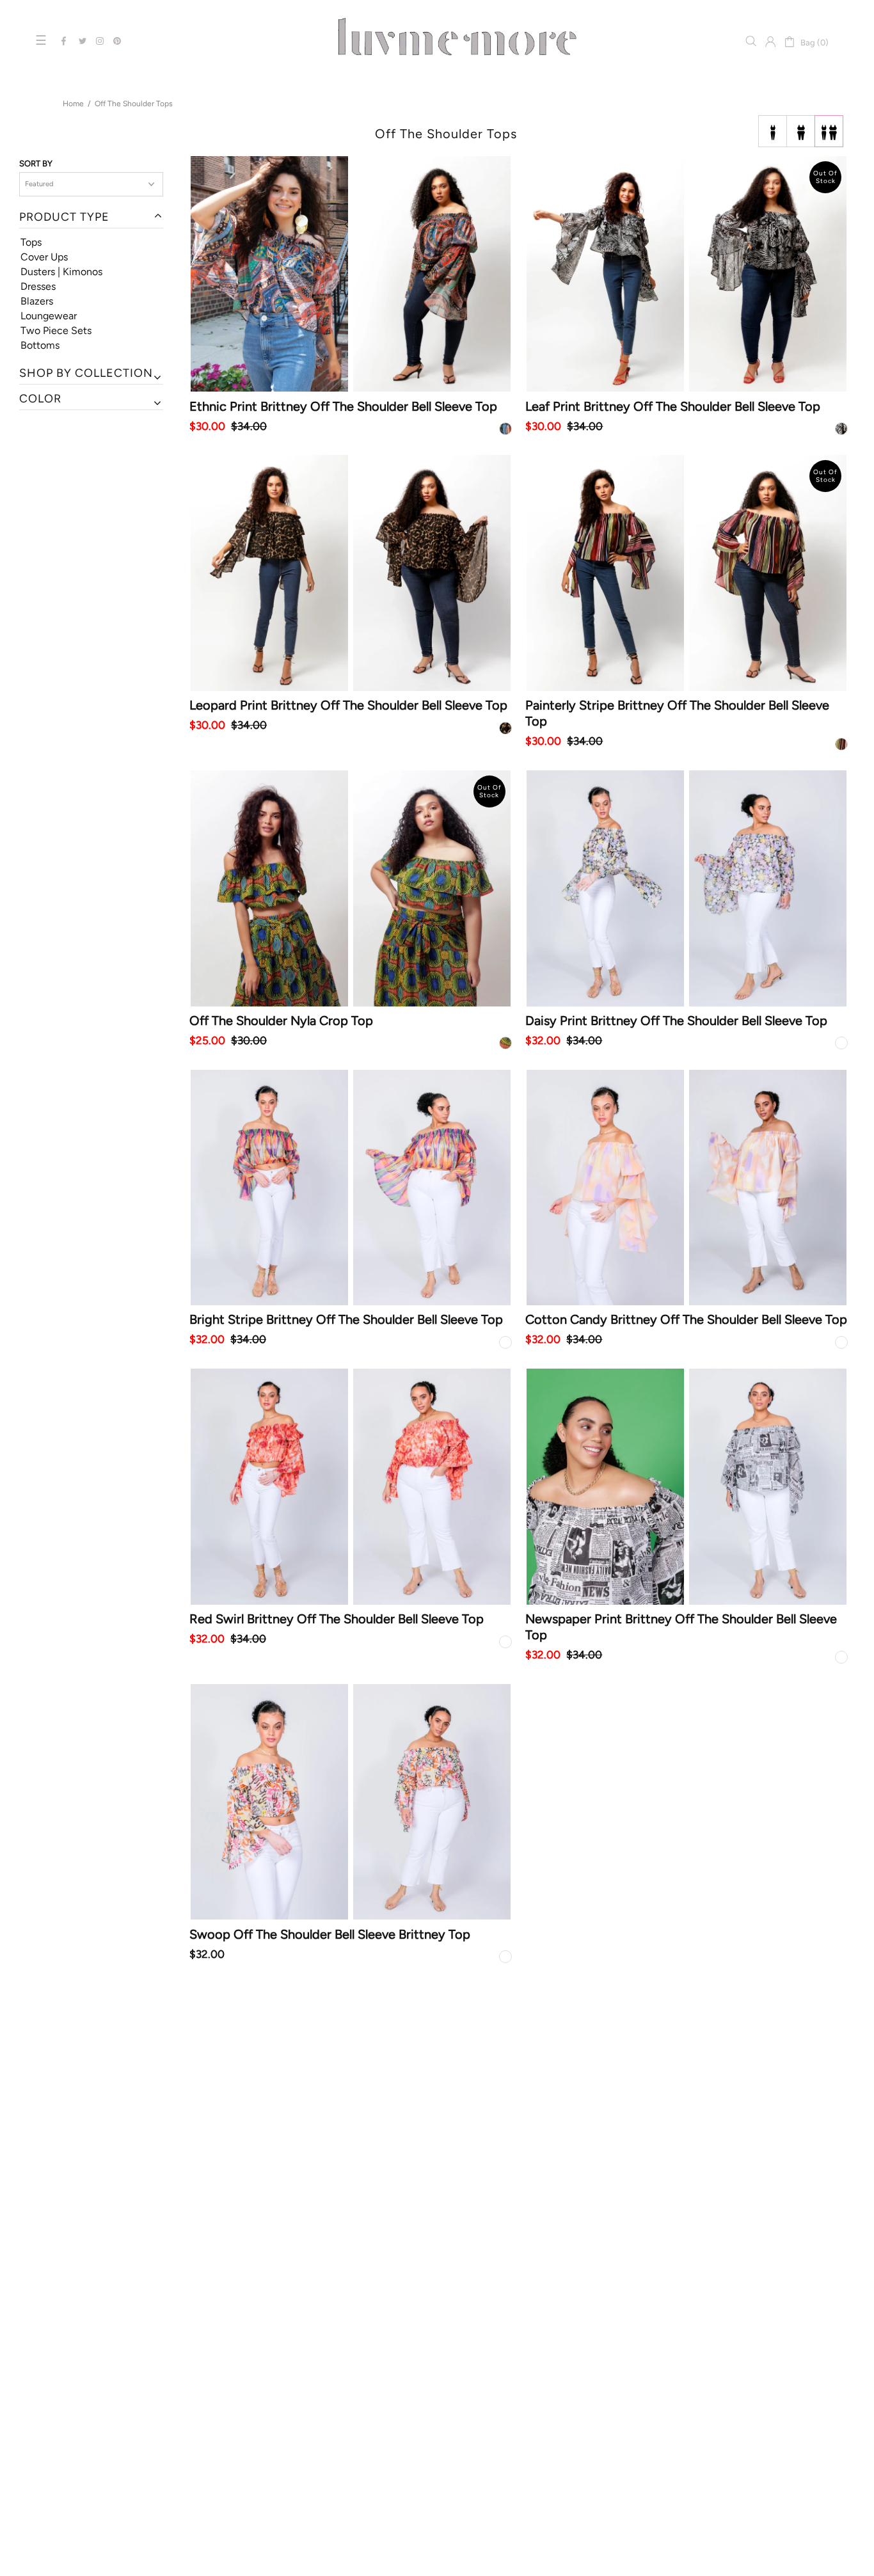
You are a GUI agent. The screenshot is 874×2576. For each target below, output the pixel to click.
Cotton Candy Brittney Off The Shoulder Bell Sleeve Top (686, 1319)
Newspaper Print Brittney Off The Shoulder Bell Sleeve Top (681, 1627)
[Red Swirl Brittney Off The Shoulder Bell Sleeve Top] (351, 1487)
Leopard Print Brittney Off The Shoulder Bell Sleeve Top (348, 705)
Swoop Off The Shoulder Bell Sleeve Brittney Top (330, 1934)
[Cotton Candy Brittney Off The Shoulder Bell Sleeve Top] (687, 1188)
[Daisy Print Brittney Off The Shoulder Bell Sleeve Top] (687, 888)
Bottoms (40, 345)
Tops (31, 242)
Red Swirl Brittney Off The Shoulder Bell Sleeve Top (337, 1619)
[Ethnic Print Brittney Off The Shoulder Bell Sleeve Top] (351, 274)
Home (73, 104)
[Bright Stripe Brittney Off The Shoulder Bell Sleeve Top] (351, 1188)
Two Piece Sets (56, 330)
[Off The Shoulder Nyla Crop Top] (351, 888)
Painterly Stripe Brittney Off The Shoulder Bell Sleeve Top (677, 713)
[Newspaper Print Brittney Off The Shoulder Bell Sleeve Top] (687, 1487)
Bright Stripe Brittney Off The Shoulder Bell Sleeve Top (346, 1319)
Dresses (38, 286)
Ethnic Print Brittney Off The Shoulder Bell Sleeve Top (343, 406)
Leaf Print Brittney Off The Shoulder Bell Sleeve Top (673, 406)
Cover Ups (44, 257)
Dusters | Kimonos (61, 272)
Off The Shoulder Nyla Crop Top (281, 1021)
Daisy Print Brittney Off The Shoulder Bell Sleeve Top (676, 1021)
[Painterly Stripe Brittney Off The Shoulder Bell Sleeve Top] (687, 573)
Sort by (36, 163)
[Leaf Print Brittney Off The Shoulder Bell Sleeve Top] (687, 274)
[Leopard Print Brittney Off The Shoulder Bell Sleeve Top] (351, 573)
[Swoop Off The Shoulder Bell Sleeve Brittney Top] (351, 1802)
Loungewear (49, 316)
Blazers (37, 301)
